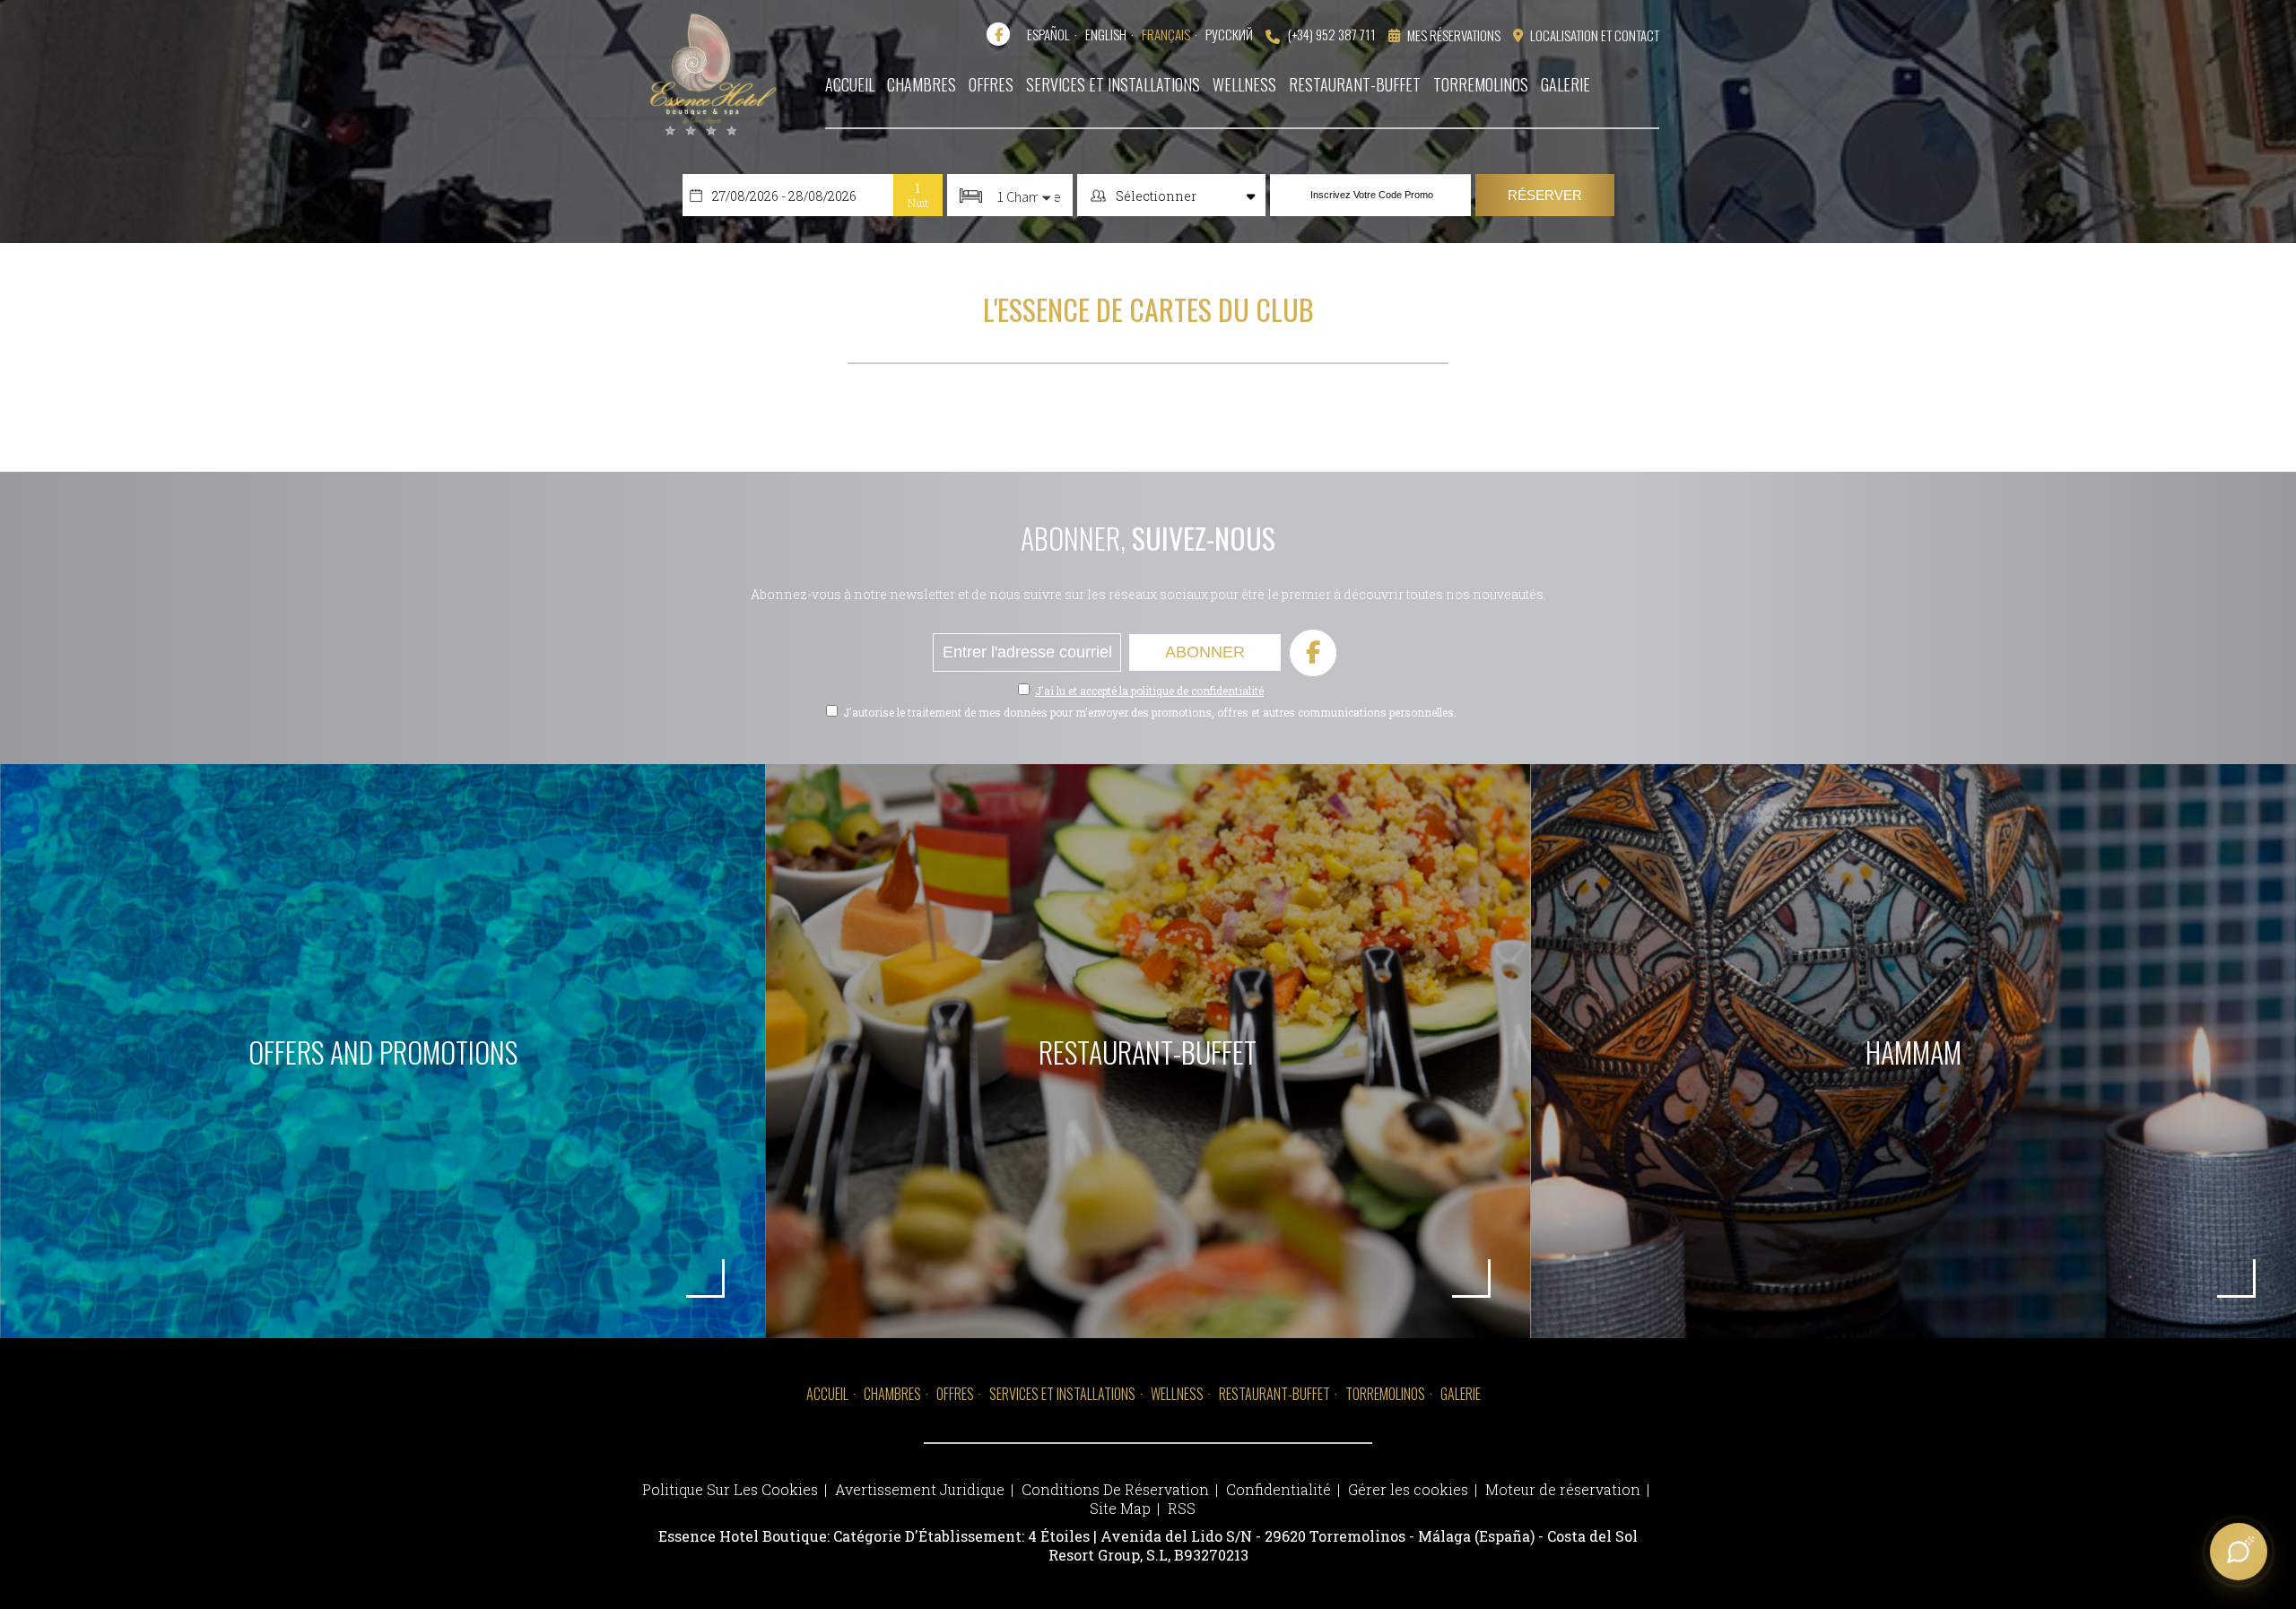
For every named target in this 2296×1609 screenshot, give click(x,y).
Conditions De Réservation (1115, 1489)
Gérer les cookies (1408, 1489)
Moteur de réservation (1563, 1489)
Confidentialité (1278, 1489)
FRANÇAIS (1166, 34)
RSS (1182, 1508)
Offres (955, 1394)
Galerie (1461, 1394)
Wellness (1177, 1394)
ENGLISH (1106, 34)
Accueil (827, 1394)
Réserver (1545, 195)
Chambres (892, 1394)
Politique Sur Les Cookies (730, 1489)
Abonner (1205, 652)
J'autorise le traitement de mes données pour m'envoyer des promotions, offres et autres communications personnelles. (1150, 712)
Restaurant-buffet (1274, 1394)
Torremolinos (1385, 1394)
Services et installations (1062, 1394)
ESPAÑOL (1048, 34)
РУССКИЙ (1229, 34)
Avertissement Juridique (920, 1489)
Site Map (1120, 1508)
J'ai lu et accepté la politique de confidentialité (1149, 691)
